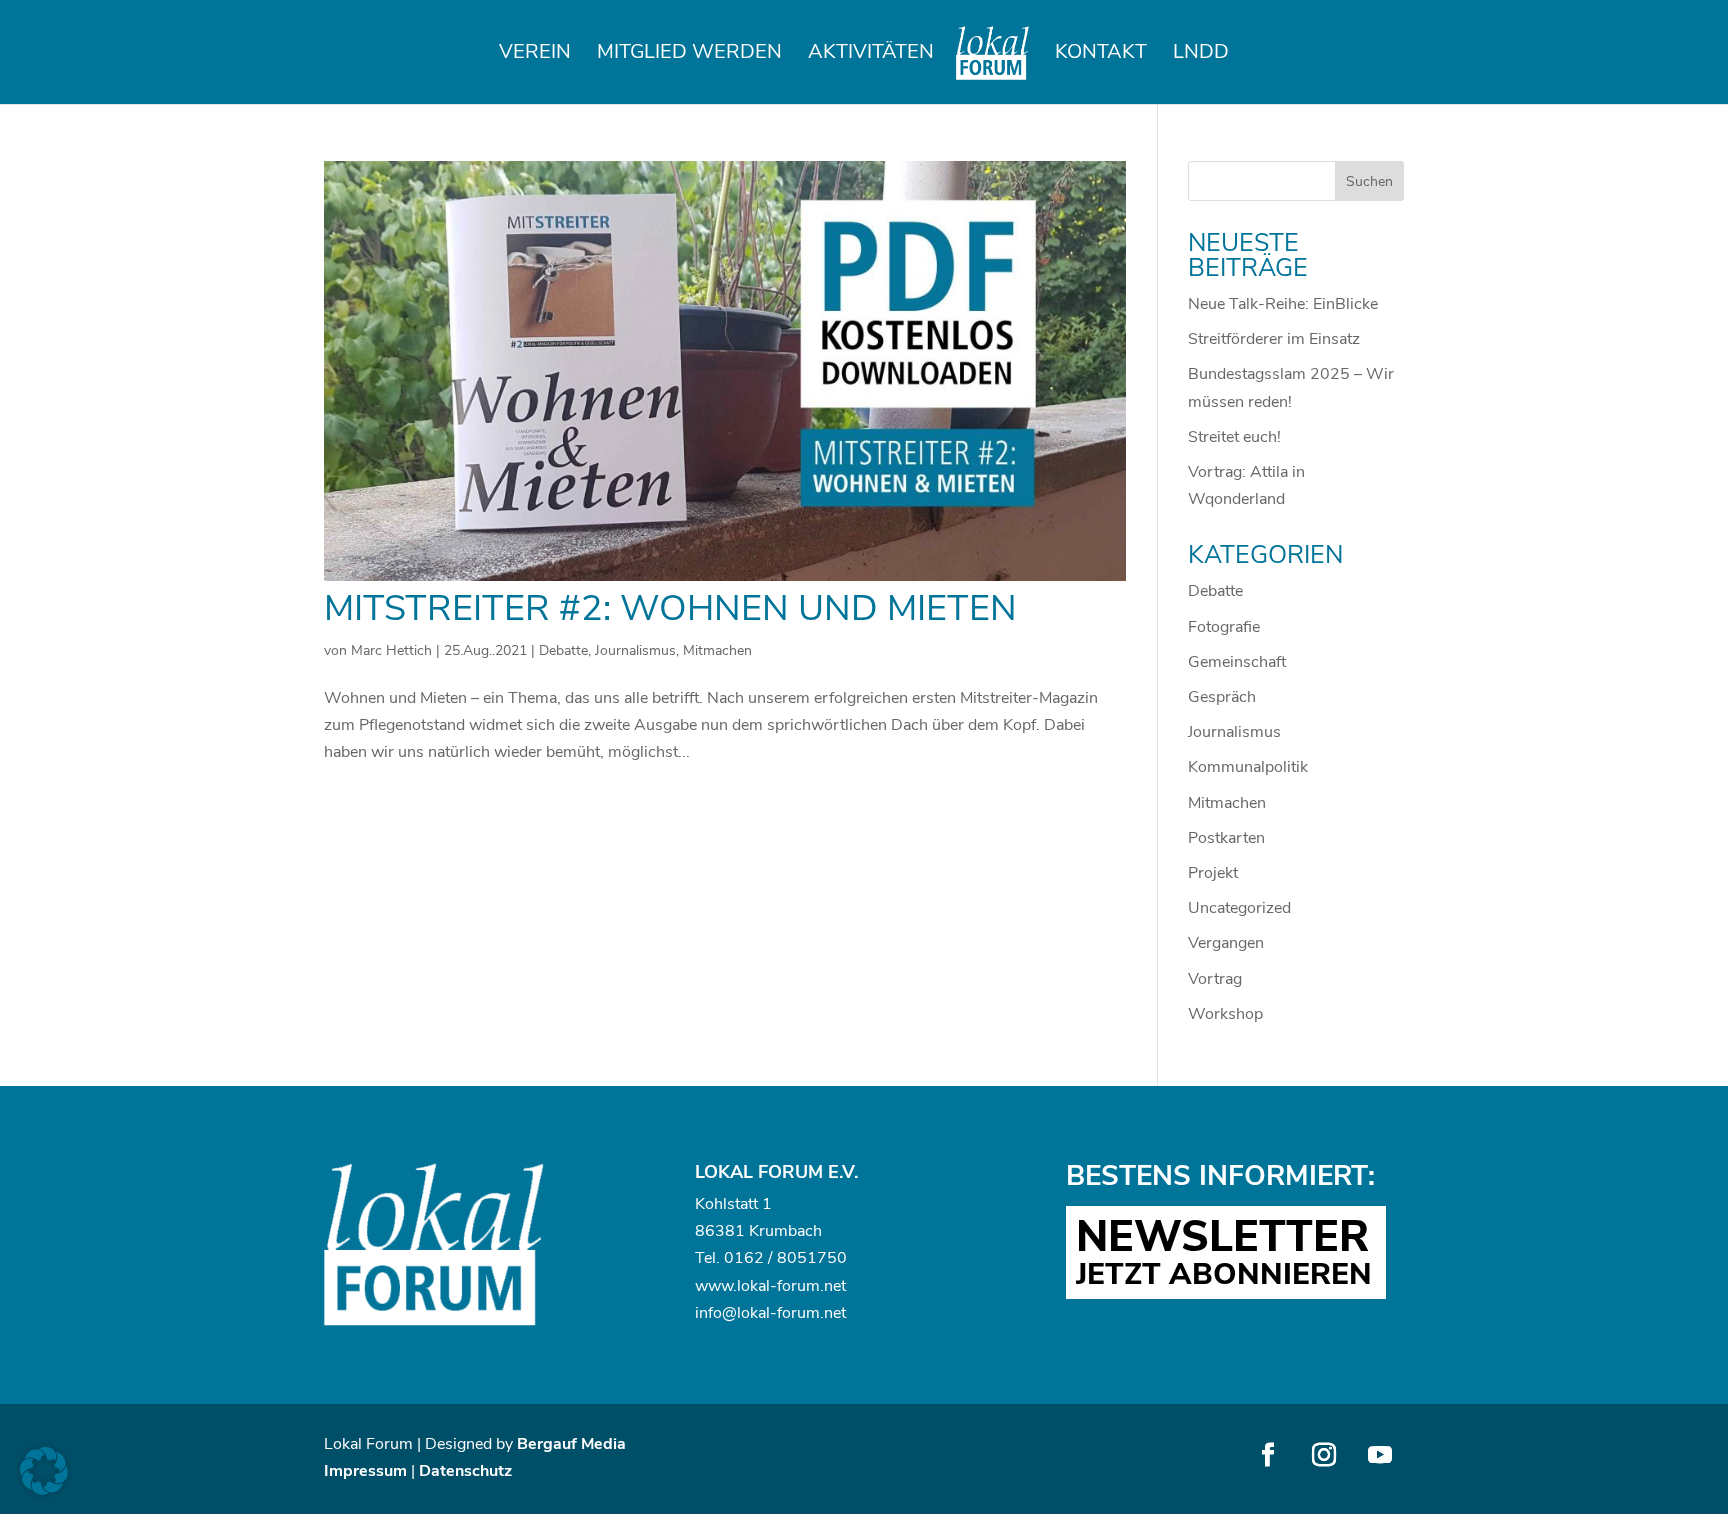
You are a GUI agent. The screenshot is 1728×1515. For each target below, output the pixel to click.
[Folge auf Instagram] (1324, 1455)
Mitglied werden (689, 55)
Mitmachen (717, 650)
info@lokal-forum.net (770, 1313)
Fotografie (1224, 627)
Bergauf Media (571, 1444)
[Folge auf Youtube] (1380, 1455)
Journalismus (635, 650)
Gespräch (1222, 697)
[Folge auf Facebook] (1268, 1455)
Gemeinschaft (1237, 662)
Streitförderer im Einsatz (1274, 339)
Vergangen (1226, 943)
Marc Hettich (391, 650)
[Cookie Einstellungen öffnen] (44, 1490)
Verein (535, 55)
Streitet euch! (1234, 437)
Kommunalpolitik (1248, 767)
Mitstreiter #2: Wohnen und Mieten (670, 608)
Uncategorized (1239, 908)
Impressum (365, 1471)
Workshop (1225, 1014)
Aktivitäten (871, 55)
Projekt (1213, 873)
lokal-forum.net (791, 1286)
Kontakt (1101, 55)
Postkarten (1226, 838)
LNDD (1201, 55)
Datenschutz (465, 1471)
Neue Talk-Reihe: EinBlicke (1283, 304)
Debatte (563, 650)
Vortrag (1215, 979)
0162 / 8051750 (785, 1258)
